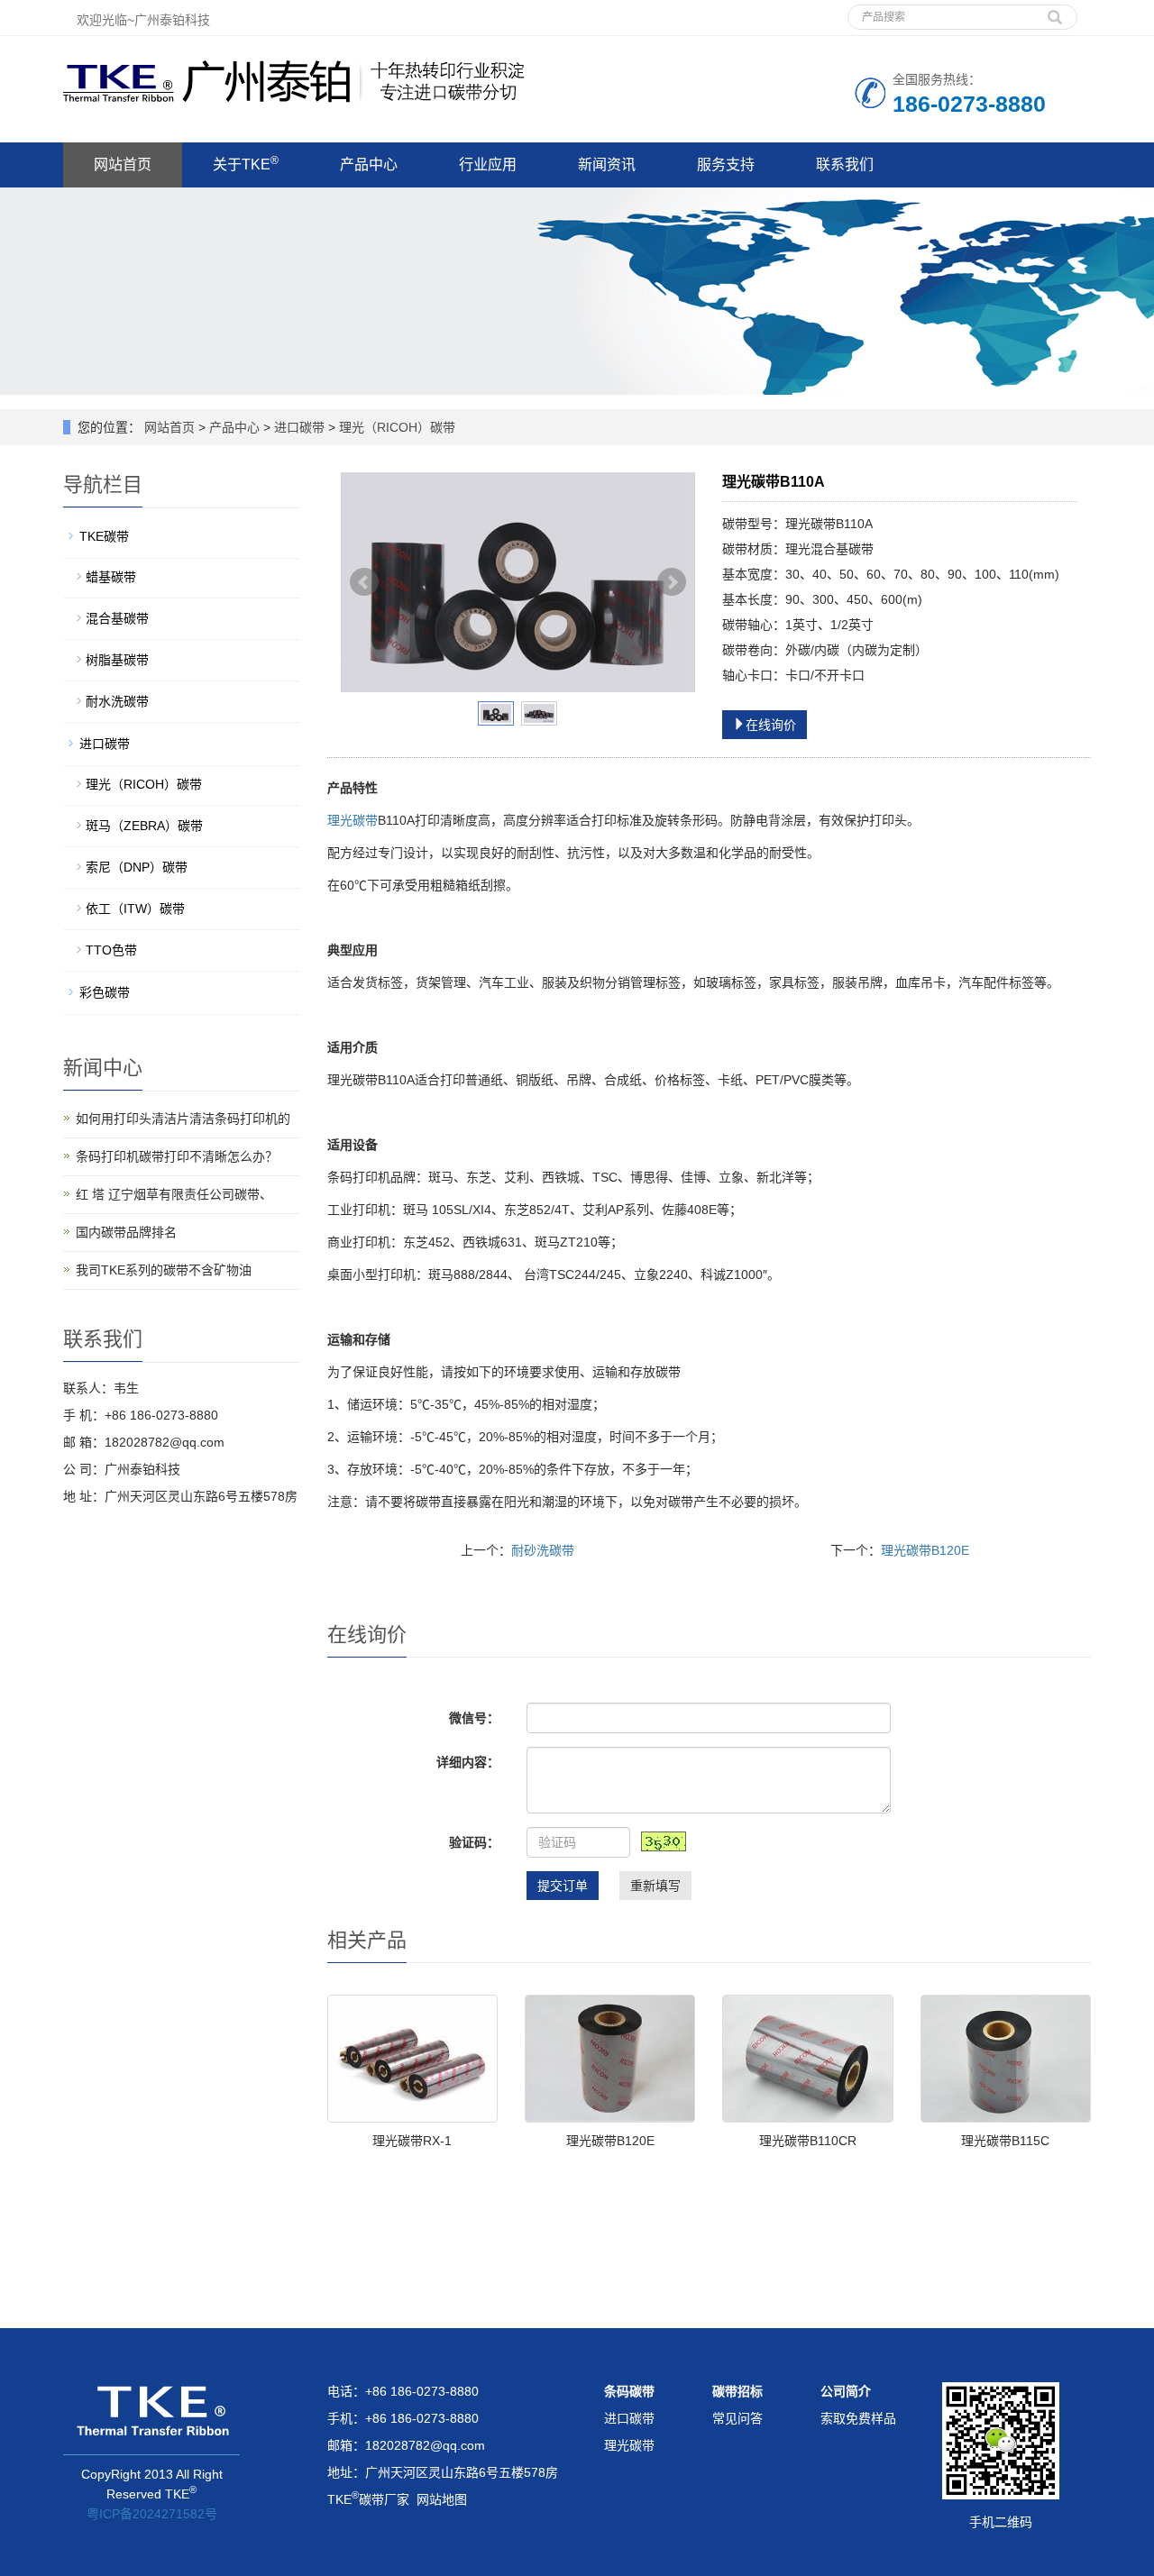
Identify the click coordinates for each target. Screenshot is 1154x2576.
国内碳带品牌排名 (126, 1232)
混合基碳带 (117, 618)
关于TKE (246, 163)
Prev (364, 582)
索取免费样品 (858, 2418)
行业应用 (488, 164)
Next (672, 582)
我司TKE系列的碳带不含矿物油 (164, 1270)
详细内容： (468, 1762)
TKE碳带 (104, 536)
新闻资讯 (607, 164)
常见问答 (737, 2418)
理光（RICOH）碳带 (395, 427)
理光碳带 (353, 820)
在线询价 (771, 725)
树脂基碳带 (117, 660)
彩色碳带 (105, 992)
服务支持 (726, 164)
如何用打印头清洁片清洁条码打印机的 (183, 1119)
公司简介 (846, 2391)
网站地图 (442, 2499)
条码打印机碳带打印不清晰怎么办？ (177, 1156)
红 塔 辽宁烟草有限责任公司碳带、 (174, 1194)
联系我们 (845, 164)
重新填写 (655, 1886)
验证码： (474, 1842)
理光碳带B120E (925, 1550)
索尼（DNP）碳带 (137, 867)
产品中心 (369, 164)
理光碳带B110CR (808, 2141)
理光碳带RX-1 (412, 2141)
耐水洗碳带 (117, 701)
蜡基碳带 (111, 577)
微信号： (474, 1718)
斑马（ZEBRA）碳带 (144, 826)
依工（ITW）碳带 (135, 909)
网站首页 (123, 164)
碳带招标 (737, 2391)
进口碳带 (299, 427)
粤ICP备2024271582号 (152, 2514)
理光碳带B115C (1005, 2141)
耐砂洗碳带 (543, 1550)
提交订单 (563, 1886)
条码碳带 (629, 2391)
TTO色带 (111, 950)
